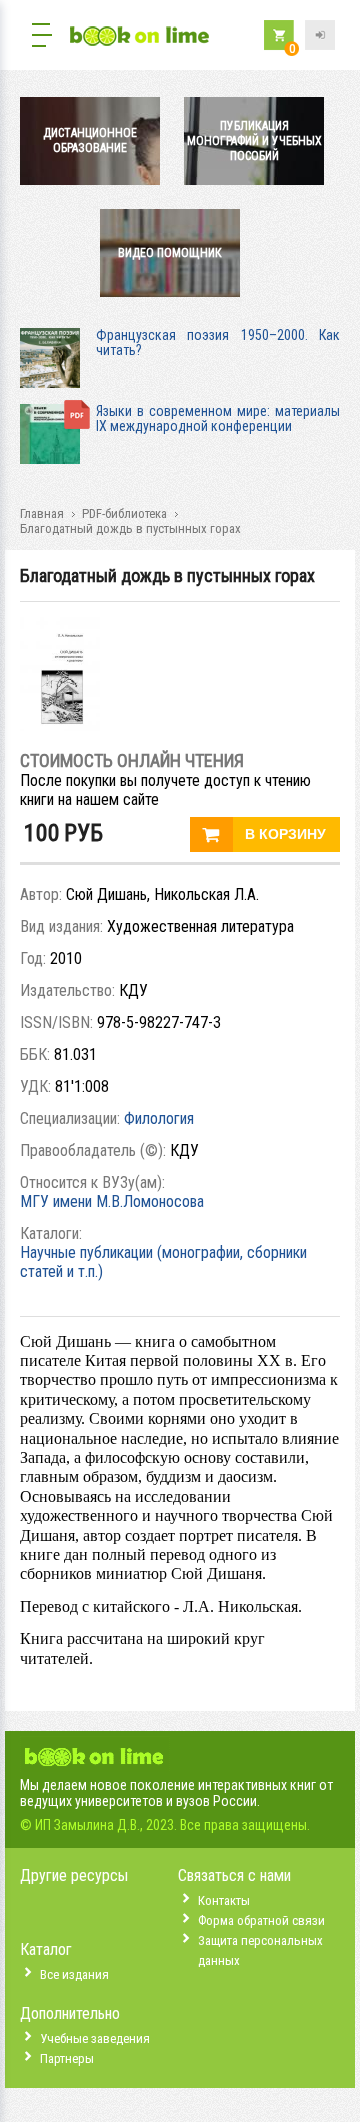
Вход (320, 35)
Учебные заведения (95, 2038)
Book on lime (140, 37)
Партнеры (67, 2058)
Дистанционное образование (90, 140)
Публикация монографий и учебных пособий (254, 141)
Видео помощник (170, 253)
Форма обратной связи (261, 1920)
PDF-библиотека (124, 513)
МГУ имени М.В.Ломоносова (112, 1201)
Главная (42, 513)
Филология (159, 1118)
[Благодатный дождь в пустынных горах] (60, 725)
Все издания (74, 1974)
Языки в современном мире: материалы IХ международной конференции (218, 418)
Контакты (224, 1900)
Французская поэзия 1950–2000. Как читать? (218, 342)
